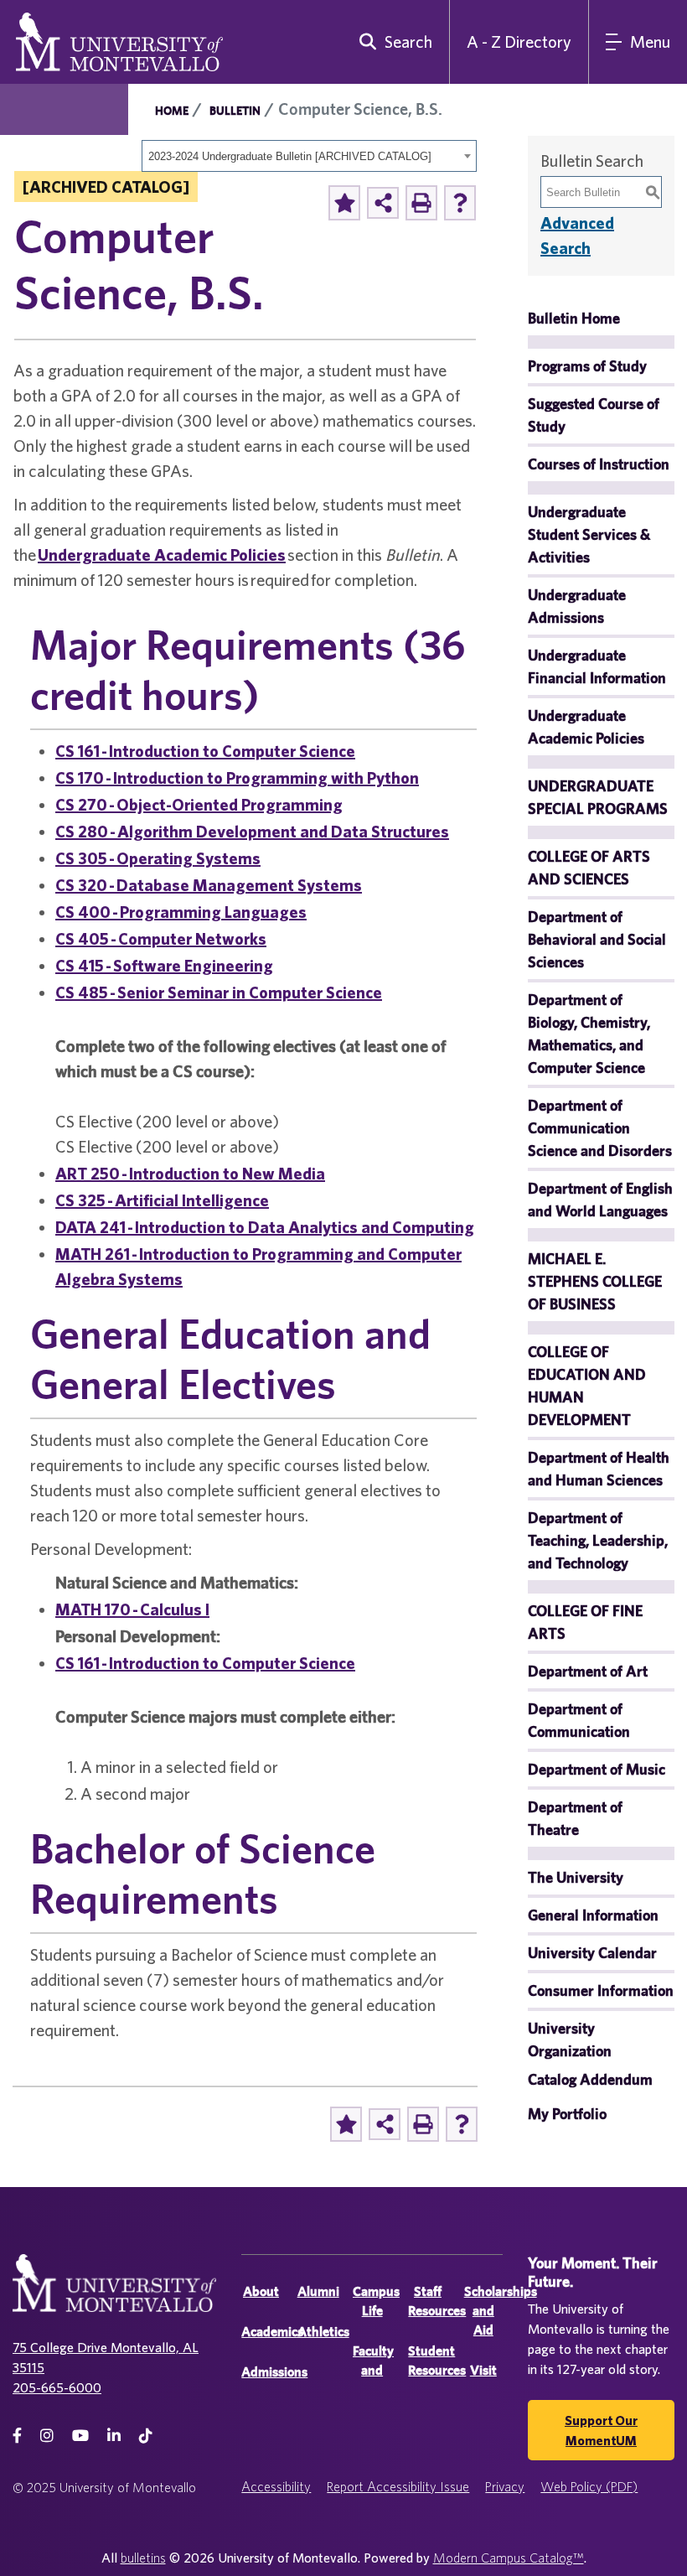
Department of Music (597, 1769)
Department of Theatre (575, 1818)
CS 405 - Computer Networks (161, 938)
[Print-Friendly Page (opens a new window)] (421, 203)
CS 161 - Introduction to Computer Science (205, 751)
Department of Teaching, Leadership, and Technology (598, 1540)
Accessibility (276, 2486)
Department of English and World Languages (600, 1200)
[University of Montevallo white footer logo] (114, 2293)
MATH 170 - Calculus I (132, 1609)
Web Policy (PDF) (589, 2486)
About (261, 2291)
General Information (593, 1915)
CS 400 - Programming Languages (181, 912)
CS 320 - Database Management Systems (209, 885)
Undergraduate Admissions (577, 606)
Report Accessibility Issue (398, 2486)
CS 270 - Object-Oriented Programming (199, 804)
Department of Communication (579, 1720)
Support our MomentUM (601, 2430)
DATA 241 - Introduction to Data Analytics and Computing (265, 1227)
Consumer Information (601, 1990)
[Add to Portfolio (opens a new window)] (344, 203)
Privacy (505, 2486)
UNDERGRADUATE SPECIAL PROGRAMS (598, 797)
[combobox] (309, 156)
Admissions (274, 2372)
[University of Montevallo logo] (119, 40)
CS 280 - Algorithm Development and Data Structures (252, 831)
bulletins (143, 2558)
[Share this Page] (383, 203)
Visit (483, 2370)
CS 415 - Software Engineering (164, 965)
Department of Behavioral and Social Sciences (597, 939)
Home (172, 111)
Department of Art (588, 1671)
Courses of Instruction (599, 464)
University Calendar (592, 1953)
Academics (272, 2332)
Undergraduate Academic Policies (162, 555)
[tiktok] (146, 2436)
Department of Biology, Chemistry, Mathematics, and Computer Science (589, 1034)
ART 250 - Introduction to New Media (190, 1173)
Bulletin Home (574, 318)
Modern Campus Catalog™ (509, 2558)
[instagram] (47, 2436)
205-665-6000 (57, 2387)
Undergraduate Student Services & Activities (589, 534)
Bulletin (235, 111)
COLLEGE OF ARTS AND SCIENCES (589, 868)
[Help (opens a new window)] (460, 203)
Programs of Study (587, 366)
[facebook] (17, 2436)
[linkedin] (114, 2436)
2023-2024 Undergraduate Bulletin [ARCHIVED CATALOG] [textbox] (290, 156)
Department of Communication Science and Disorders (600, 1128)
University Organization (570, 2040)
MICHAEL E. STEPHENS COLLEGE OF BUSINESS (595, 1281)
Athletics (323, 2332)
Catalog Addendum (590, 2079)
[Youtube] (80, 2436)
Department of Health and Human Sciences (599, 1469)
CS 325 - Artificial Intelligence (162, 1200)
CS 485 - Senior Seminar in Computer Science (219, 992)
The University (576, 1877)
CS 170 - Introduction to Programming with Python (237, 777)
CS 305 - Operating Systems (158, 858)
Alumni (318, 2291)
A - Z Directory (519, 41)
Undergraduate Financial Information (597, 666)
